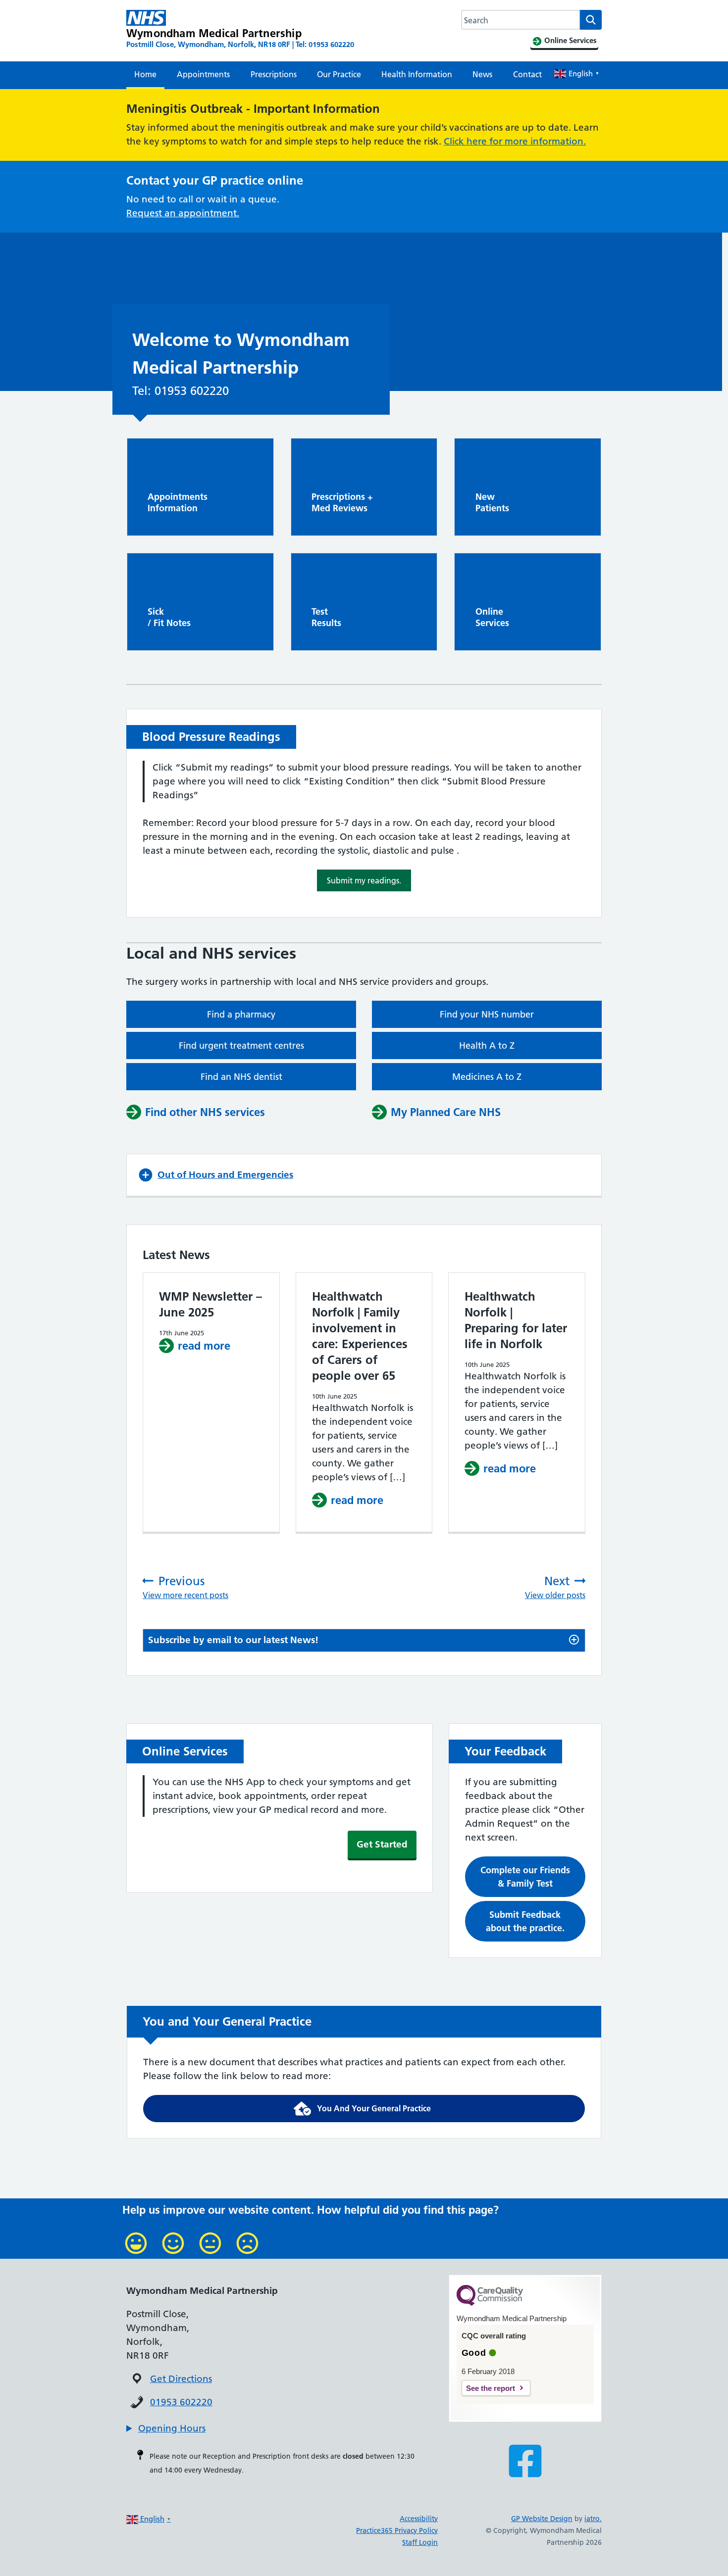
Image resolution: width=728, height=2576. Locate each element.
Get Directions (181, 2379)
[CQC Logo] (490, 2303)
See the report (491, 2388)
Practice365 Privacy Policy (397, 2530)
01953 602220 (181, 2402)
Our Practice (339, 74)
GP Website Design (542, 2519)
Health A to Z (487, 1045)
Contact (527, 74)
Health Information (417, 74)
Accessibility (419, 2519)
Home (145, 74)
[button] (364, 880)
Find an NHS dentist (241, 1077)
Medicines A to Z (487, 1077)
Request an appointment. (183, 213)
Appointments (203, 74)
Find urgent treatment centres (241, 1045)
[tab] (364, 1640)
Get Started (382, 1844)
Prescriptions (274, 74)
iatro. (593, 2519)
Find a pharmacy (241, 1014)
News (482, 74)
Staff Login (420, 2542)
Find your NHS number (487, 1014)
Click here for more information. (515, 141)
